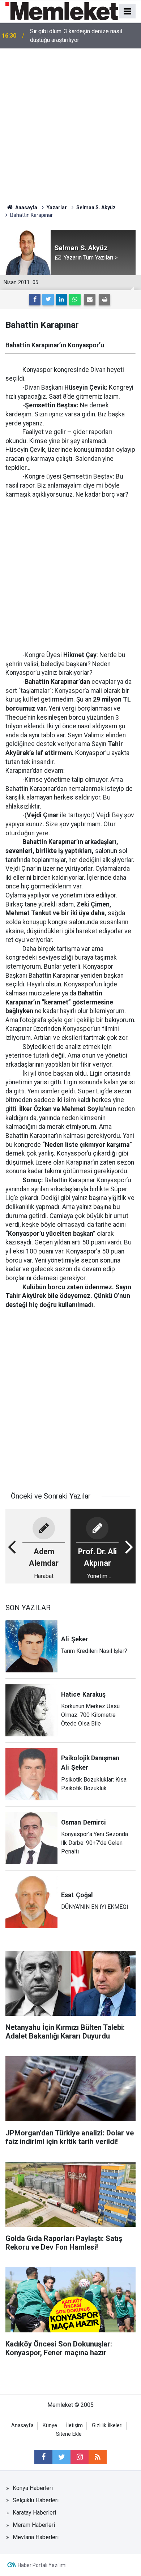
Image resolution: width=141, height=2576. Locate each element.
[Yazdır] (104, 300)
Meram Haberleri (34, 2525)
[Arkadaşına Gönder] (90, 300)
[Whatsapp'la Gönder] (75, 300)
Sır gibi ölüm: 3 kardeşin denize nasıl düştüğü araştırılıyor (76, 36)
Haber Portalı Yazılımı (42, 2565)
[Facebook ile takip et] (43, 2457)
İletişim (74, 2425)
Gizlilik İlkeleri (107, 2425)
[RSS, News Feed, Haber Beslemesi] (98, 2457)
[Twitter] (48, 300)
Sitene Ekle (69, 2434)
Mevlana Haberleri (36, 2537)
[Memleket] (62, 11)
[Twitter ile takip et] (61, 2457)
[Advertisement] (70, 123)
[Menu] (128, 12)
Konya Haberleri (33, 2488)
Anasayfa (22, 2425)
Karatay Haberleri (34, 2513)
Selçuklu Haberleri (36, 2500)
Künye (50, 2425)
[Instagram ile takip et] (80, 2457)
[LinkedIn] (61, 300)
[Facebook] (35, 300)
